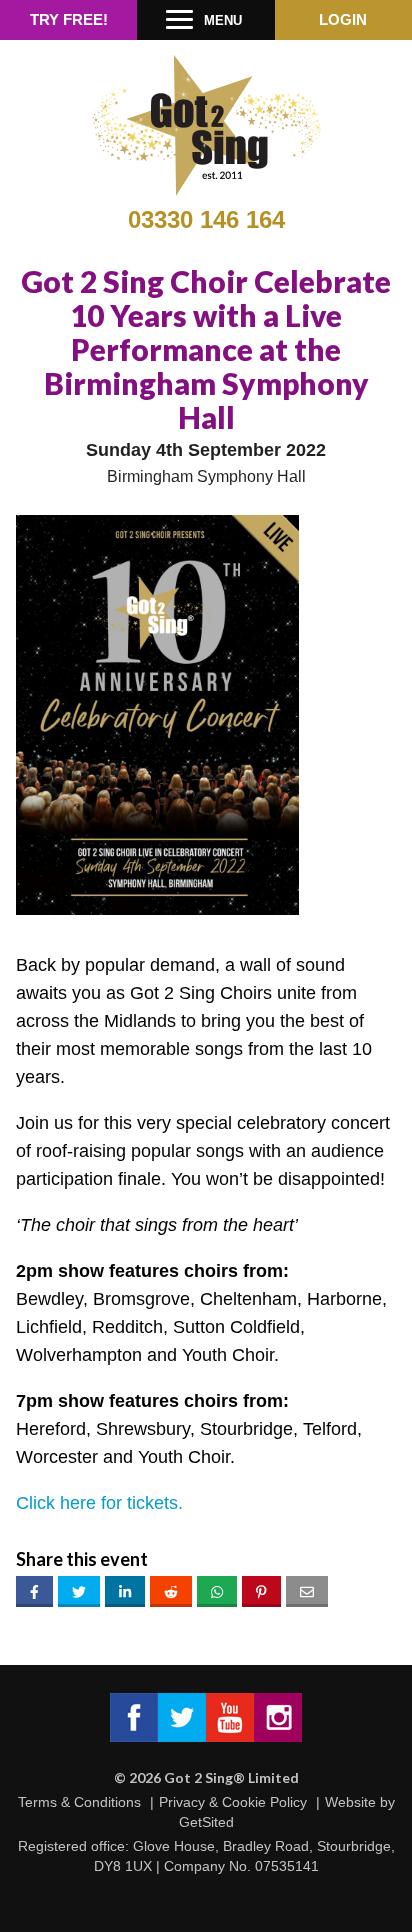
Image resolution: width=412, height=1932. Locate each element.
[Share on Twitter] (79, 1591)
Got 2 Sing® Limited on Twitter (182, 1717)
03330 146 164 (206, 219)
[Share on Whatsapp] (217, 1591)
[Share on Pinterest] (261, 1591)
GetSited (206, 1822)
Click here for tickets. (99, 1503)
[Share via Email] (307, 1591)
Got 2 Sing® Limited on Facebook (134, 1717)
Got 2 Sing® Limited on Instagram (278, 1717)
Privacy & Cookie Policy (233, 1802)
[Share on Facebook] (34, 1591)
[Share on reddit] (171, 1591)
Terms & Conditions (79, 1802)
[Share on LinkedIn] (125, 1591)
